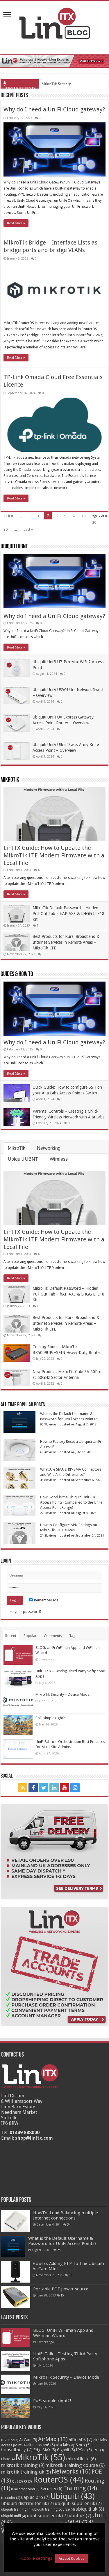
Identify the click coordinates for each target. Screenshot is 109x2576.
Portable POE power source (61, 2289)
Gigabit (66, 2450)
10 (83, 516)
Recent (11, 1636)
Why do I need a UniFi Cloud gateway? (54, 109)
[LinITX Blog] (55, 22)
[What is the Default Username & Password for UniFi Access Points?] (13, 2247)
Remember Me (46, 1600)
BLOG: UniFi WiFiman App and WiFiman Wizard (63, 2333)
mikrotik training (23, 2465)
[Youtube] (65, 1788)
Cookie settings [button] (37, 2558)
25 (59, 2250)
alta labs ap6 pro (73, 2445)
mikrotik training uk (26, 2472)
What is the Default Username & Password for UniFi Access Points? (62, 2241)
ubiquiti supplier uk (78, 2504)
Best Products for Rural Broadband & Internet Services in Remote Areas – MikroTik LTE (66, 942)
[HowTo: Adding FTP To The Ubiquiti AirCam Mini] (15, 2272)
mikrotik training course (75, 2465)
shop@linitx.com (34, 2138)
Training (80, 2488)
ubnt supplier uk (47, 2516)
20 (94, 522)
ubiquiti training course (53, 2509)
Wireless (59, 1159)
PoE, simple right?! (51, 1718)
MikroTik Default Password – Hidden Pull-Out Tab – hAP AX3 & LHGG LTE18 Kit (68, 914)
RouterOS (58, 2480)
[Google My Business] (86, 1788)
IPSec (84, 2450)
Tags (73, 1636)
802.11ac (10, 2440)
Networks (71, 2472)
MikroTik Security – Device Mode (69, 84)
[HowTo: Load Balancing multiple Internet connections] (16, 2221)
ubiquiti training (16, 2509)
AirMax (53, 2439)
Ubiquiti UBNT (14, 547)
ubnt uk (80, 2516)
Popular (30, 1636)
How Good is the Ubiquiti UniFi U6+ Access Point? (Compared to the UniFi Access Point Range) (71, 1502)
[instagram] (75, 1788)
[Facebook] (33, 1788)
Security (51, 2489)
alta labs (81, 2440)
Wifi (81, 2523)
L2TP (98, 2450)
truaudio (11, 2498)
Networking (49, 1148)
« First (8, 516)
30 (6, 529)
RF (28, 2482)
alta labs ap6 (41, 2445)
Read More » (16, 223)
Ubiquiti (73, 2496)
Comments (53, 1636)
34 (69, 2224)
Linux (8, 2459)
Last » (28, 529)
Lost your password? (24, 1612)
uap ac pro (35, 2498)
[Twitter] (44, 1788)
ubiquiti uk (90, 2509)
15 (71, 2275)
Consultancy (17, 2450)
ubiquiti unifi (14, 2516)
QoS (17, 2482)
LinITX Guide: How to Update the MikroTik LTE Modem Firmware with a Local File (54, 855)
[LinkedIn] (54, 1788)
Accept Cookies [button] (72, 2558)
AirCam (28, 2440)
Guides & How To (17, 974)
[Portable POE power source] (16, 2297)
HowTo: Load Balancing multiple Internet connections (66, 2215)
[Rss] (23, 1788)
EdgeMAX (45, 2450)
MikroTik (10, 780)
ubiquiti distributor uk (27, 2504)
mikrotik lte (81, 2459)
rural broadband (25, 2489)
